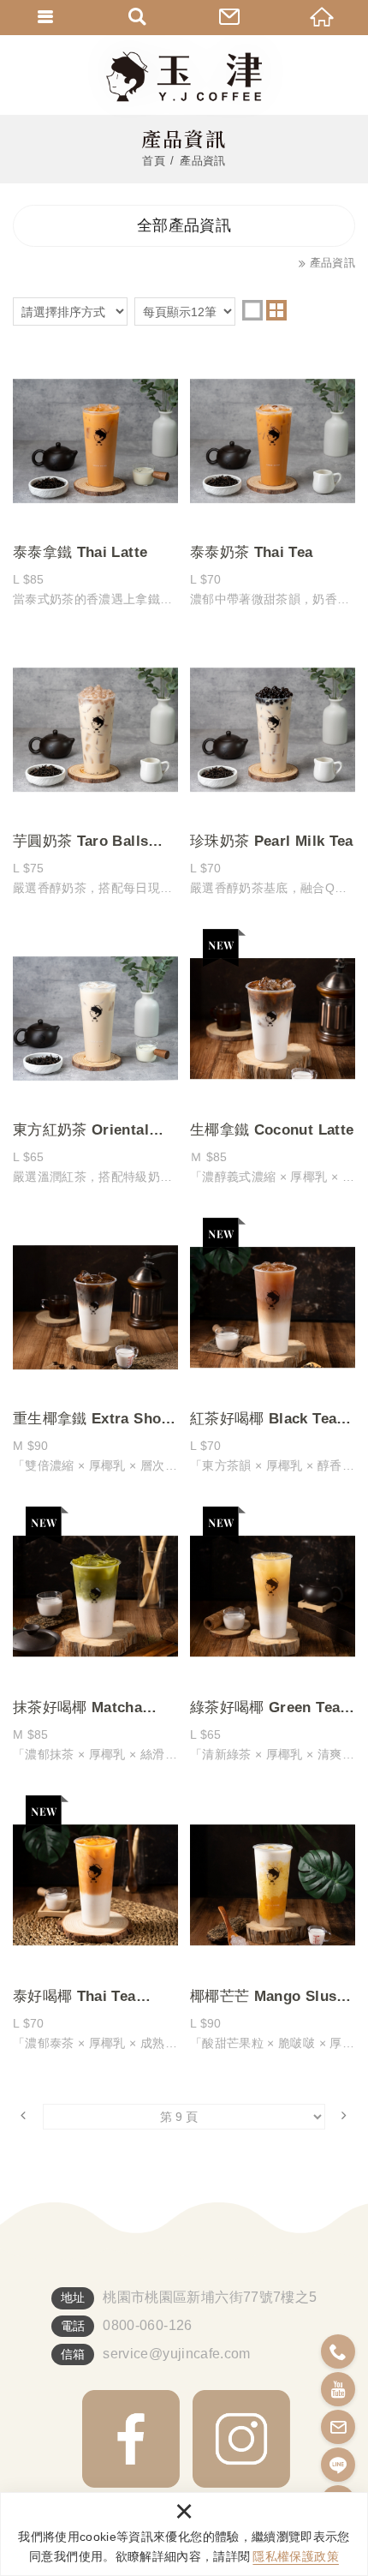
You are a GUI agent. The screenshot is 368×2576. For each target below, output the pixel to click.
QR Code (241, 2439)
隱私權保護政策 (295, 2556)
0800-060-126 (147, 2325)
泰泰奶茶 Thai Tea (273, 483)
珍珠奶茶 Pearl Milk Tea (273, 772)
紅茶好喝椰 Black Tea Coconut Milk (273, 1350)
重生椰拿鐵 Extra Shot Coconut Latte (95, 1350)
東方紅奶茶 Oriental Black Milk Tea (95, 1061)
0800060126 (338, 2351)
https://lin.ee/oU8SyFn (338, 2465)
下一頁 (344, 2114)
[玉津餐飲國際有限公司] (184, 77)
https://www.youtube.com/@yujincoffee (338, 2389)
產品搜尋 (139, 17)
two (276, 310)
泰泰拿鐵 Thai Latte (95, 483)
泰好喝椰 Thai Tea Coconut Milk (95, 1927)
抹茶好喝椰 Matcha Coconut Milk (95, 1638)
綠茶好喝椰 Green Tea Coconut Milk (273, 1638)
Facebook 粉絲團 (131, 2439)
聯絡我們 (230, 17)
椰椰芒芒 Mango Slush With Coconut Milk (273, 1927)
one (252, 310)
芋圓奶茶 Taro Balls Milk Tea (95, 772)
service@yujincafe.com (176, 2354)
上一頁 (24, 2114)
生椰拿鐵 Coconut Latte (273, 1061)
